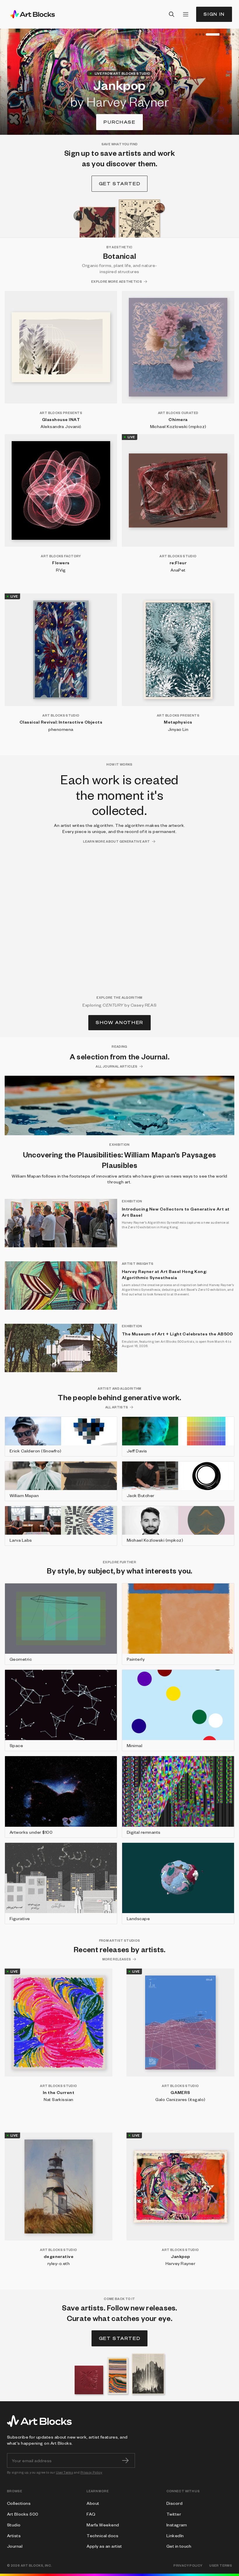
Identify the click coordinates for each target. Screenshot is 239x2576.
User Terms (65, 2472)
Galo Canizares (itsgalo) (180, 2099)
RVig (61, 570)
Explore (120, 122)
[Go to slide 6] (230, 34)
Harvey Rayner (180, 2263)
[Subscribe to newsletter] (125, 2460)
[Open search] (172, 14)
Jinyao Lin (178, 729)
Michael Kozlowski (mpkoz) (178, 426)
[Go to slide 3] (203, 34)
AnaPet (178, 570)
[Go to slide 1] (196, 34)
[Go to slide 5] (218, 34)
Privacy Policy (91, 2472)
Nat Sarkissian (59, 2099)
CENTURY (113, 1005)
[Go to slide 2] (200, 34)
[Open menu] (186, 14)
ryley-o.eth (59, 2263)
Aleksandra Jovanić (61, 426)
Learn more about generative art (116, 841)
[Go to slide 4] (207, 34)
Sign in (214, 14)
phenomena (61, 729)
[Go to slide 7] (233, 34)
